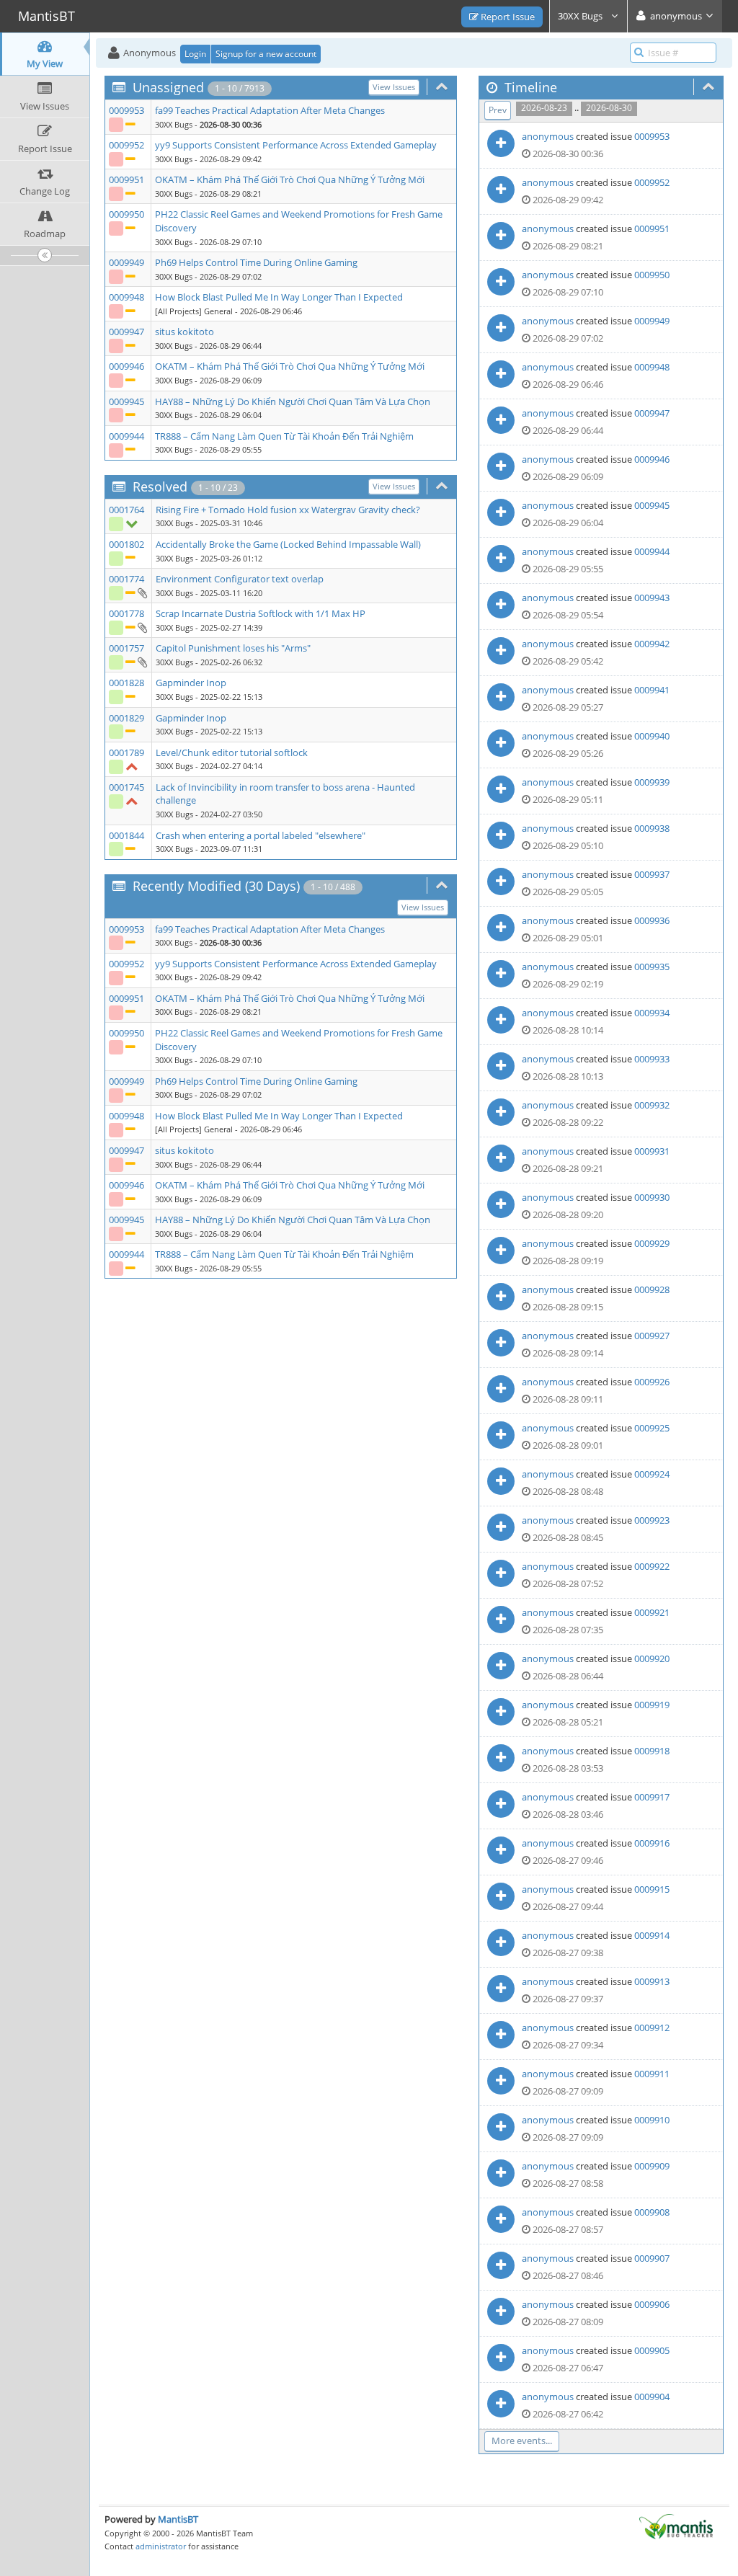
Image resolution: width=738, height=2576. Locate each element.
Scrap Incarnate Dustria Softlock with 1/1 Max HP (261, 613)
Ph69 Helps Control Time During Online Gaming (256, 262)
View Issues (394, 87)
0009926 (652, 1382)
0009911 (652, 2074)
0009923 (652, 1520)
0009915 (652, 1889)
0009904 (652, 2397)
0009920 (652, 1658)
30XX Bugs (581, 16)
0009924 (652, 1474)
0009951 (126, 179)
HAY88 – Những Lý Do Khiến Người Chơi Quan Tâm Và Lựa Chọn (293, 401)
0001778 (126, 613)
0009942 (652, 644)
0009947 (126, 332)
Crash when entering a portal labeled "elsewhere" (261, 835)
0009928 (652, 1289)
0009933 (652, 1059)
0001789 (126, 752)
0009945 (126, 401)
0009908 (652, 2212)
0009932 (652, 1105)
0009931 (652, 1151)
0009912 (652, 2028)
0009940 (652, 736)
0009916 (652, 1843)
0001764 (126, 510)
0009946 (126, 366)
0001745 (126, 787)
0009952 (126, 145)
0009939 (652, 782)
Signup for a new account (266, 54)
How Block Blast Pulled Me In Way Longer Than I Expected (279, 297)
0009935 (652, 967)
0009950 (126, 214)
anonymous (548, 136)
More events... (522, 2440)
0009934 (652, 1013)
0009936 (652, 920)
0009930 (652, 1197)
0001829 (126, 718)
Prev (498, 110)
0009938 (652, 828)
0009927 (652, 1336)
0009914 (652, 1935)
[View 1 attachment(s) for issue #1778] (142, 627)
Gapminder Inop (191, 683)
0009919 (652, 1705)
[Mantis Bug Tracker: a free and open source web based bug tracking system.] (676, 2526)
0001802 (126, 544)
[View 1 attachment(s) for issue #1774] (142, 592)
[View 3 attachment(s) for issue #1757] (142, 662)
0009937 (652, 874)
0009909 (652, 2166)
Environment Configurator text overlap (240, 579)
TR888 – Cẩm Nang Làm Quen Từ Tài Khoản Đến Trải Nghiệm (284, 436)
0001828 (126, 683)
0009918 (652, 1751)
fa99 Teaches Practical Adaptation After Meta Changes (270, 110)
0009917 (652, 1797)
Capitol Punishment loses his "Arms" (233, 648)
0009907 (652, 2258)
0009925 (652, 1428)
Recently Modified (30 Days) (216, 886)
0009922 (652, 1566)
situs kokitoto (184, 332)
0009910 (652, 2120)
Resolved (160, 487)
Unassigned (168, 87)
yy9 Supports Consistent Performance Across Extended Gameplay (296, 145)
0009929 (652, 1243)
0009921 (652, 1612)
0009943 (652, 598)
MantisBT (178, 2519)
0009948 (126, 297)
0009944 (126, 436)
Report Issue (507, 17)
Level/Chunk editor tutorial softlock (232, 752)
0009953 (126, 110)
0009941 (652, 690)
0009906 (652, 2304)
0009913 (652, 1981)
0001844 (126, 835)
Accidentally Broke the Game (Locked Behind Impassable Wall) (288, 544)
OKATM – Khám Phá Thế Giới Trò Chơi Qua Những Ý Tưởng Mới (290, 179)
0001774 (126, 579)
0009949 (126, 262)
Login (195, 54)
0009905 (652, 2350)
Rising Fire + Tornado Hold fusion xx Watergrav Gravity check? (288, 510)
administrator (161, 2546)
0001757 (126, 648)
